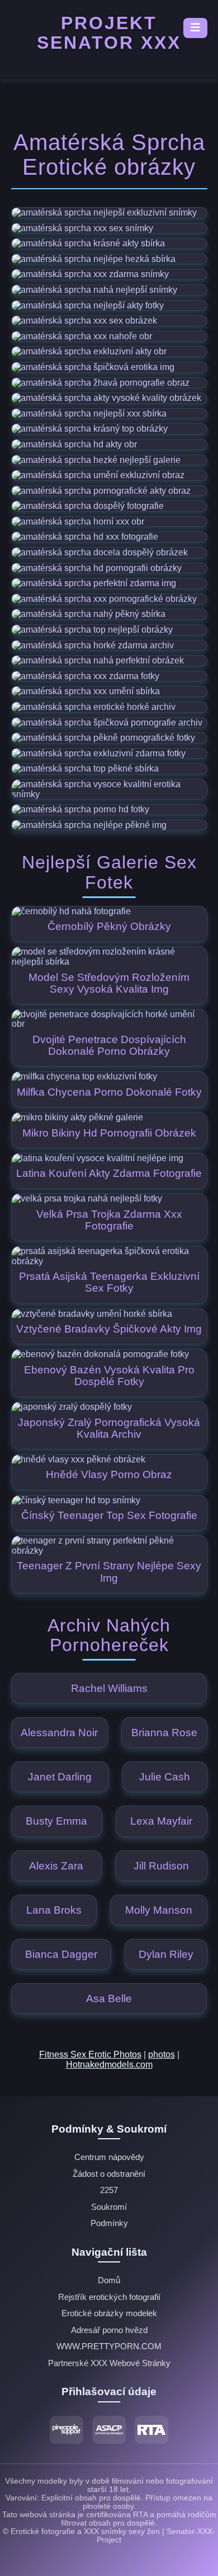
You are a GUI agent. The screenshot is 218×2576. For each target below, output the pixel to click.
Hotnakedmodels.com (109, 2065)
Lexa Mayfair (161, 1821)
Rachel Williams (109, 1688)
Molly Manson (159, 1910)
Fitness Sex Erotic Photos (90, 2054)
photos (162, 2054)
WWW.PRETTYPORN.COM (109, 2346)
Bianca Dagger (61, 1954)
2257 (109, 2190)
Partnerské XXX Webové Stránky (109, 2363)
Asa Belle (109, 1998)
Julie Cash (165, 1777)
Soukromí (109, 2207)
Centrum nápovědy (109, 2157)
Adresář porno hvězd (109, 2330)
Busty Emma (56, 1821)
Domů (109, 2280)
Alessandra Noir (59, 1733)
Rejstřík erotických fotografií (109, 2297)
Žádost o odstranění (109, 2174)
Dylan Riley (166, 1954)
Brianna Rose (164, 1733)
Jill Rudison (161, 1866)
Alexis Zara (56, 1866)
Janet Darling (60, 1777)
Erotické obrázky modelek (109, 2313)
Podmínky (109, 2223)
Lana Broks (54, 1910)
